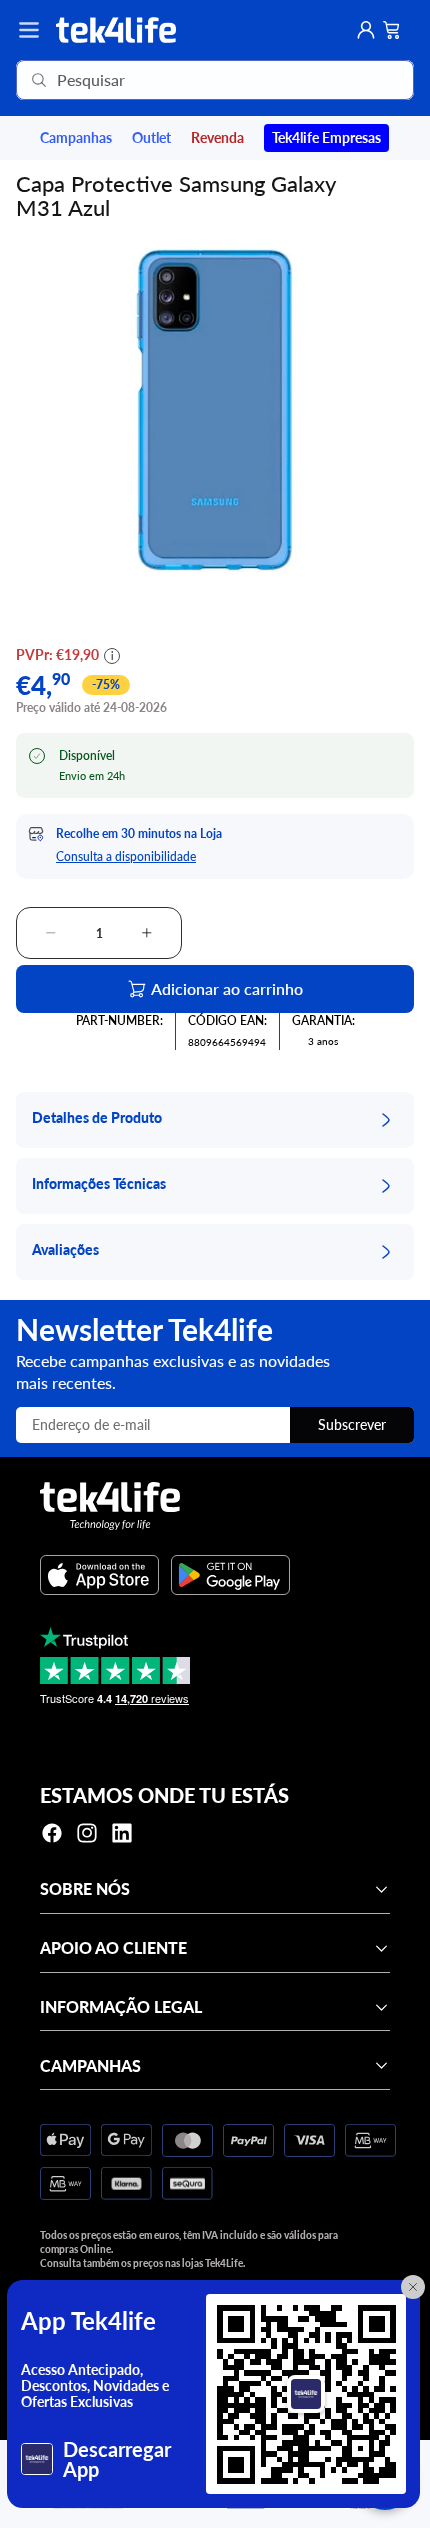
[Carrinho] (392, 30)
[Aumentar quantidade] (147, 933)
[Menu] (29, 30)
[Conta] (366, 30)
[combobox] (186, 80)
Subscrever (352, 1424)
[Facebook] (52, 1833)
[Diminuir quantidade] (51, 933)
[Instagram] (87, 1833)
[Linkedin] (122, 1833)
